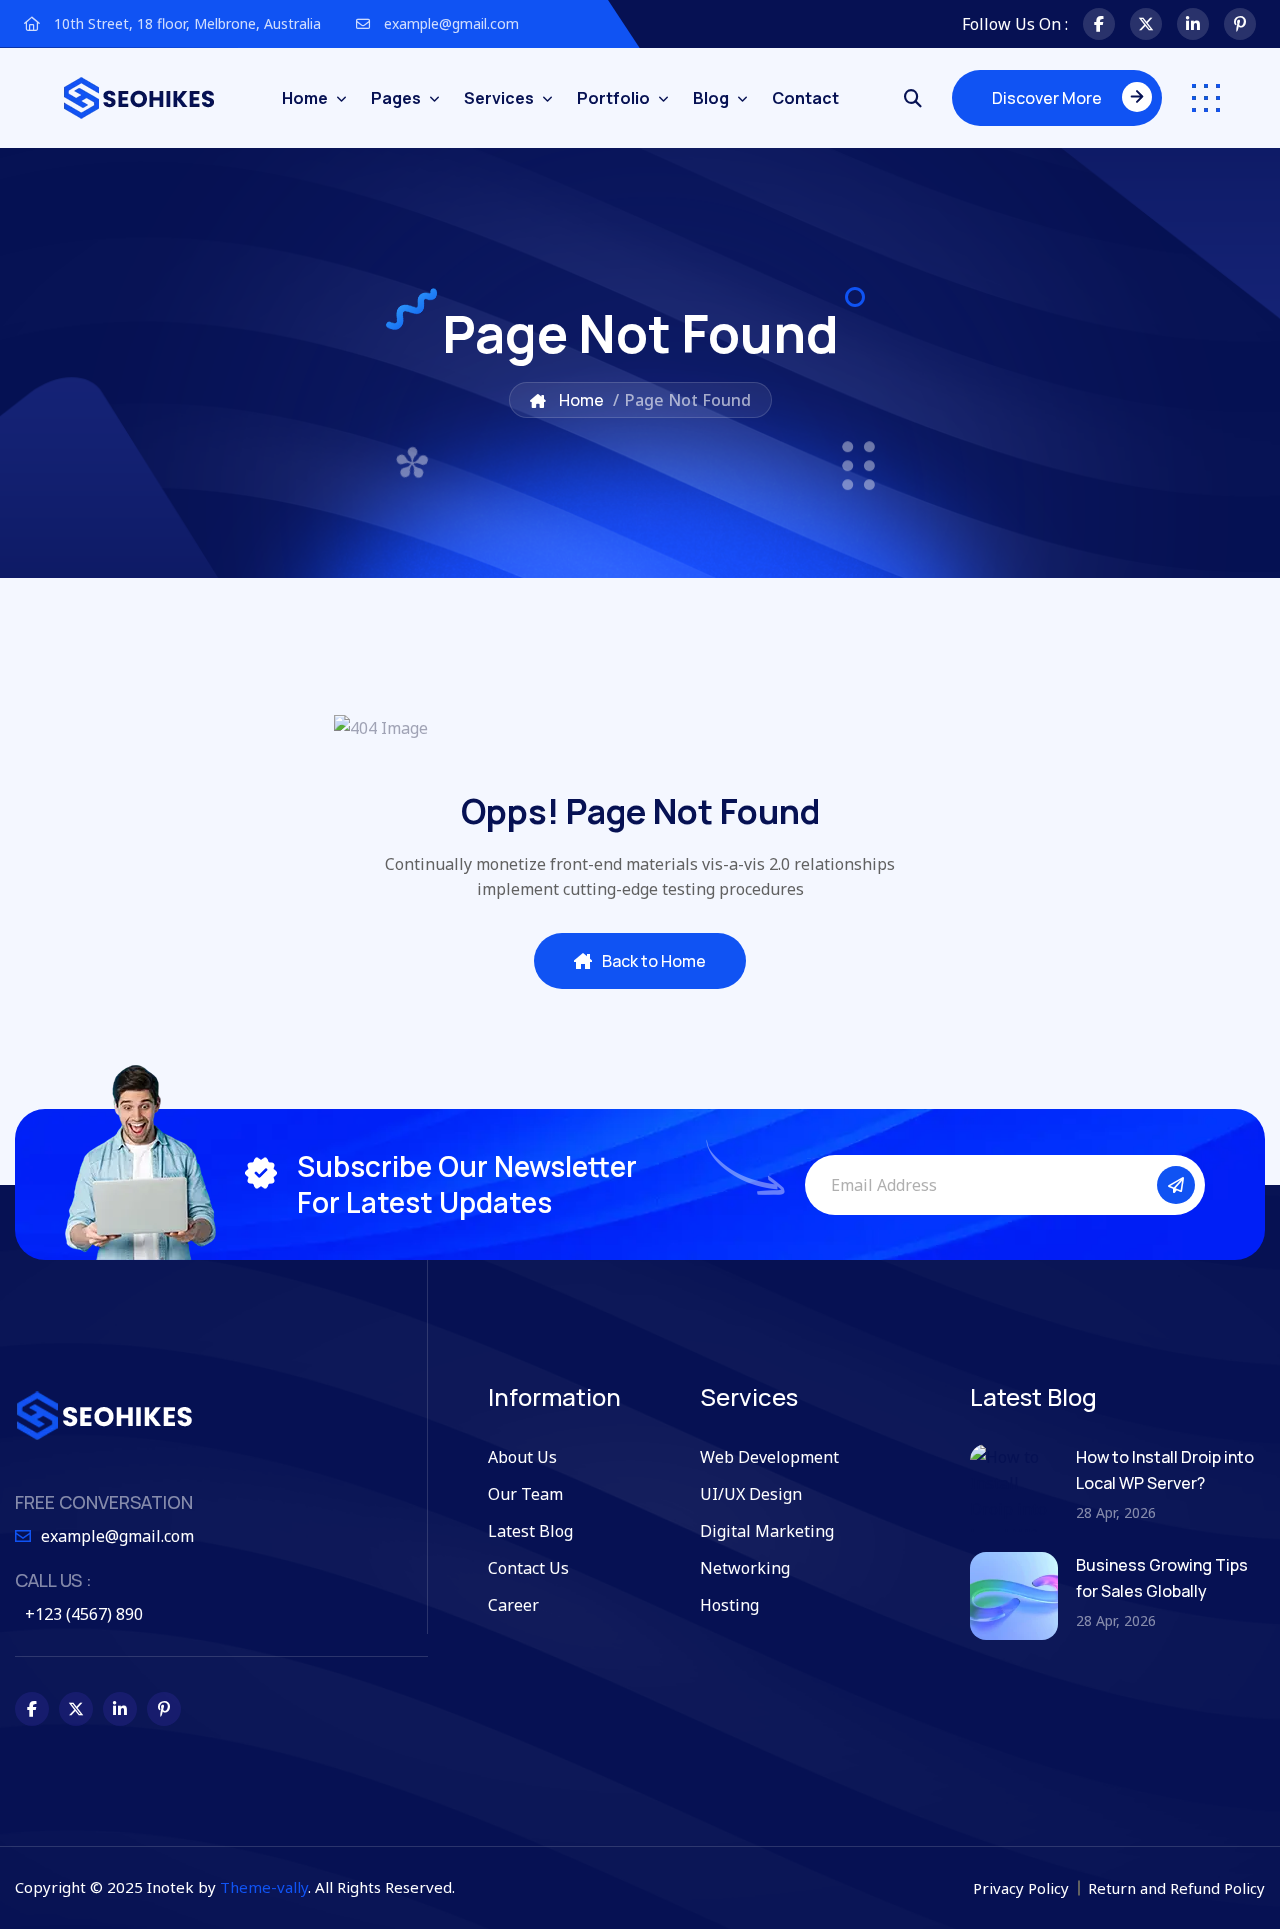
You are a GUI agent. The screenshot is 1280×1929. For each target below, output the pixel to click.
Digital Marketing (767, 1531)
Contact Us (528, 1568)
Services (499, 98)
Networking (745, 1568)
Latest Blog (530, 1531)
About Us (522, 1457)
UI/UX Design (751, 1494)
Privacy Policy (1023, 1888)
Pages (396, 98)
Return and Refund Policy (1176, 1888)
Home (305, 98)
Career (513, 1605)
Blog (711, 98)
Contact (805, 98)
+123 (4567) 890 (84, 1614)
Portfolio (613, 98)
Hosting (729, 1605)
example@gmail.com (449, 23)
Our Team (525, 1494)
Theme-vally (264, 1887)
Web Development (769, 1457)
